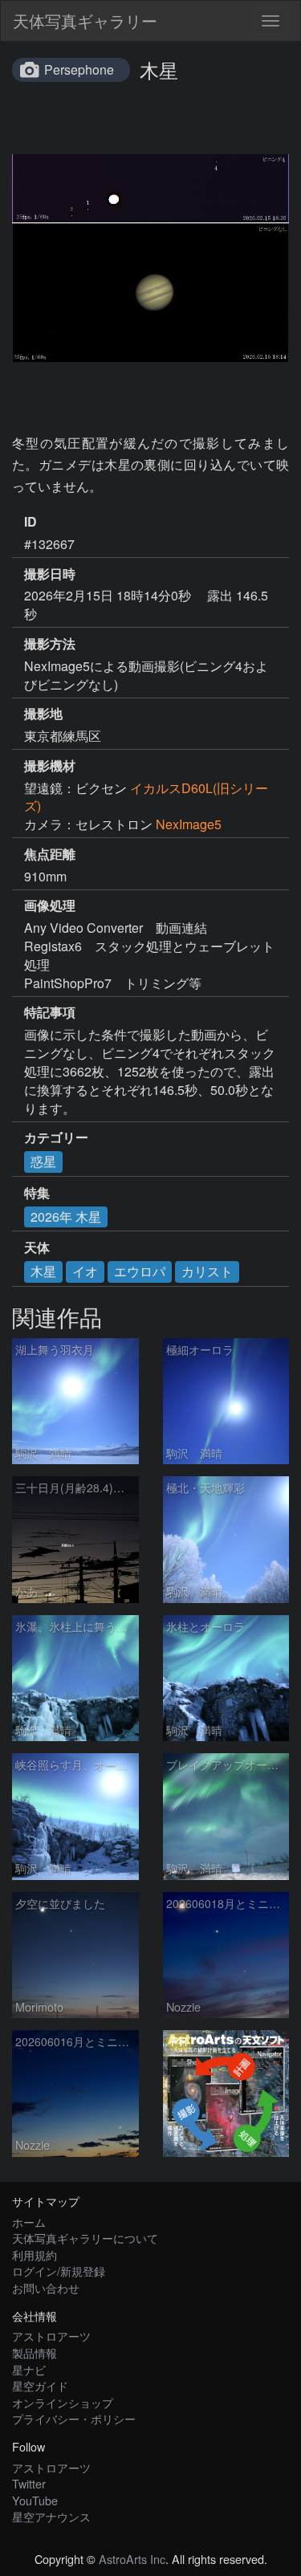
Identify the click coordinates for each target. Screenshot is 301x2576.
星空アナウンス (51, 2516)
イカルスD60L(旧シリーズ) (146, 797)
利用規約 (35, 2255)
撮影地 (43, 714)
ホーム (29, 2222)
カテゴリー (56, 1137)
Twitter (29, 2483)
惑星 (43, 1161)
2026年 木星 (66, 1217)
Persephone (79, 69)
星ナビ (29, 2369)
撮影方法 (50, 644)
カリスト (207, 1271)
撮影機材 (50, 766)
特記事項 (50, 1012)
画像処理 (50, 905)
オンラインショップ (63, 2402)
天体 (37, 1247)
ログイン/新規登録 (59, 2271)
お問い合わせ (46, 2287)
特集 (37, 1193)
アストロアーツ (51, 2336)
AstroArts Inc (132, 2559)
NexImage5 (189, 824)
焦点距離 (50, 854)
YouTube (35, 2500)
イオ (85, 1271)
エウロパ (140, 1271)
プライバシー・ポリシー (74, 2418)
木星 (43, 1271)
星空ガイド (40, 2385)
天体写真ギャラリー (85, 20)
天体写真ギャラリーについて (85, 2238)
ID (31, 522)
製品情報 (35, 2352)
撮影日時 (50, 574)
